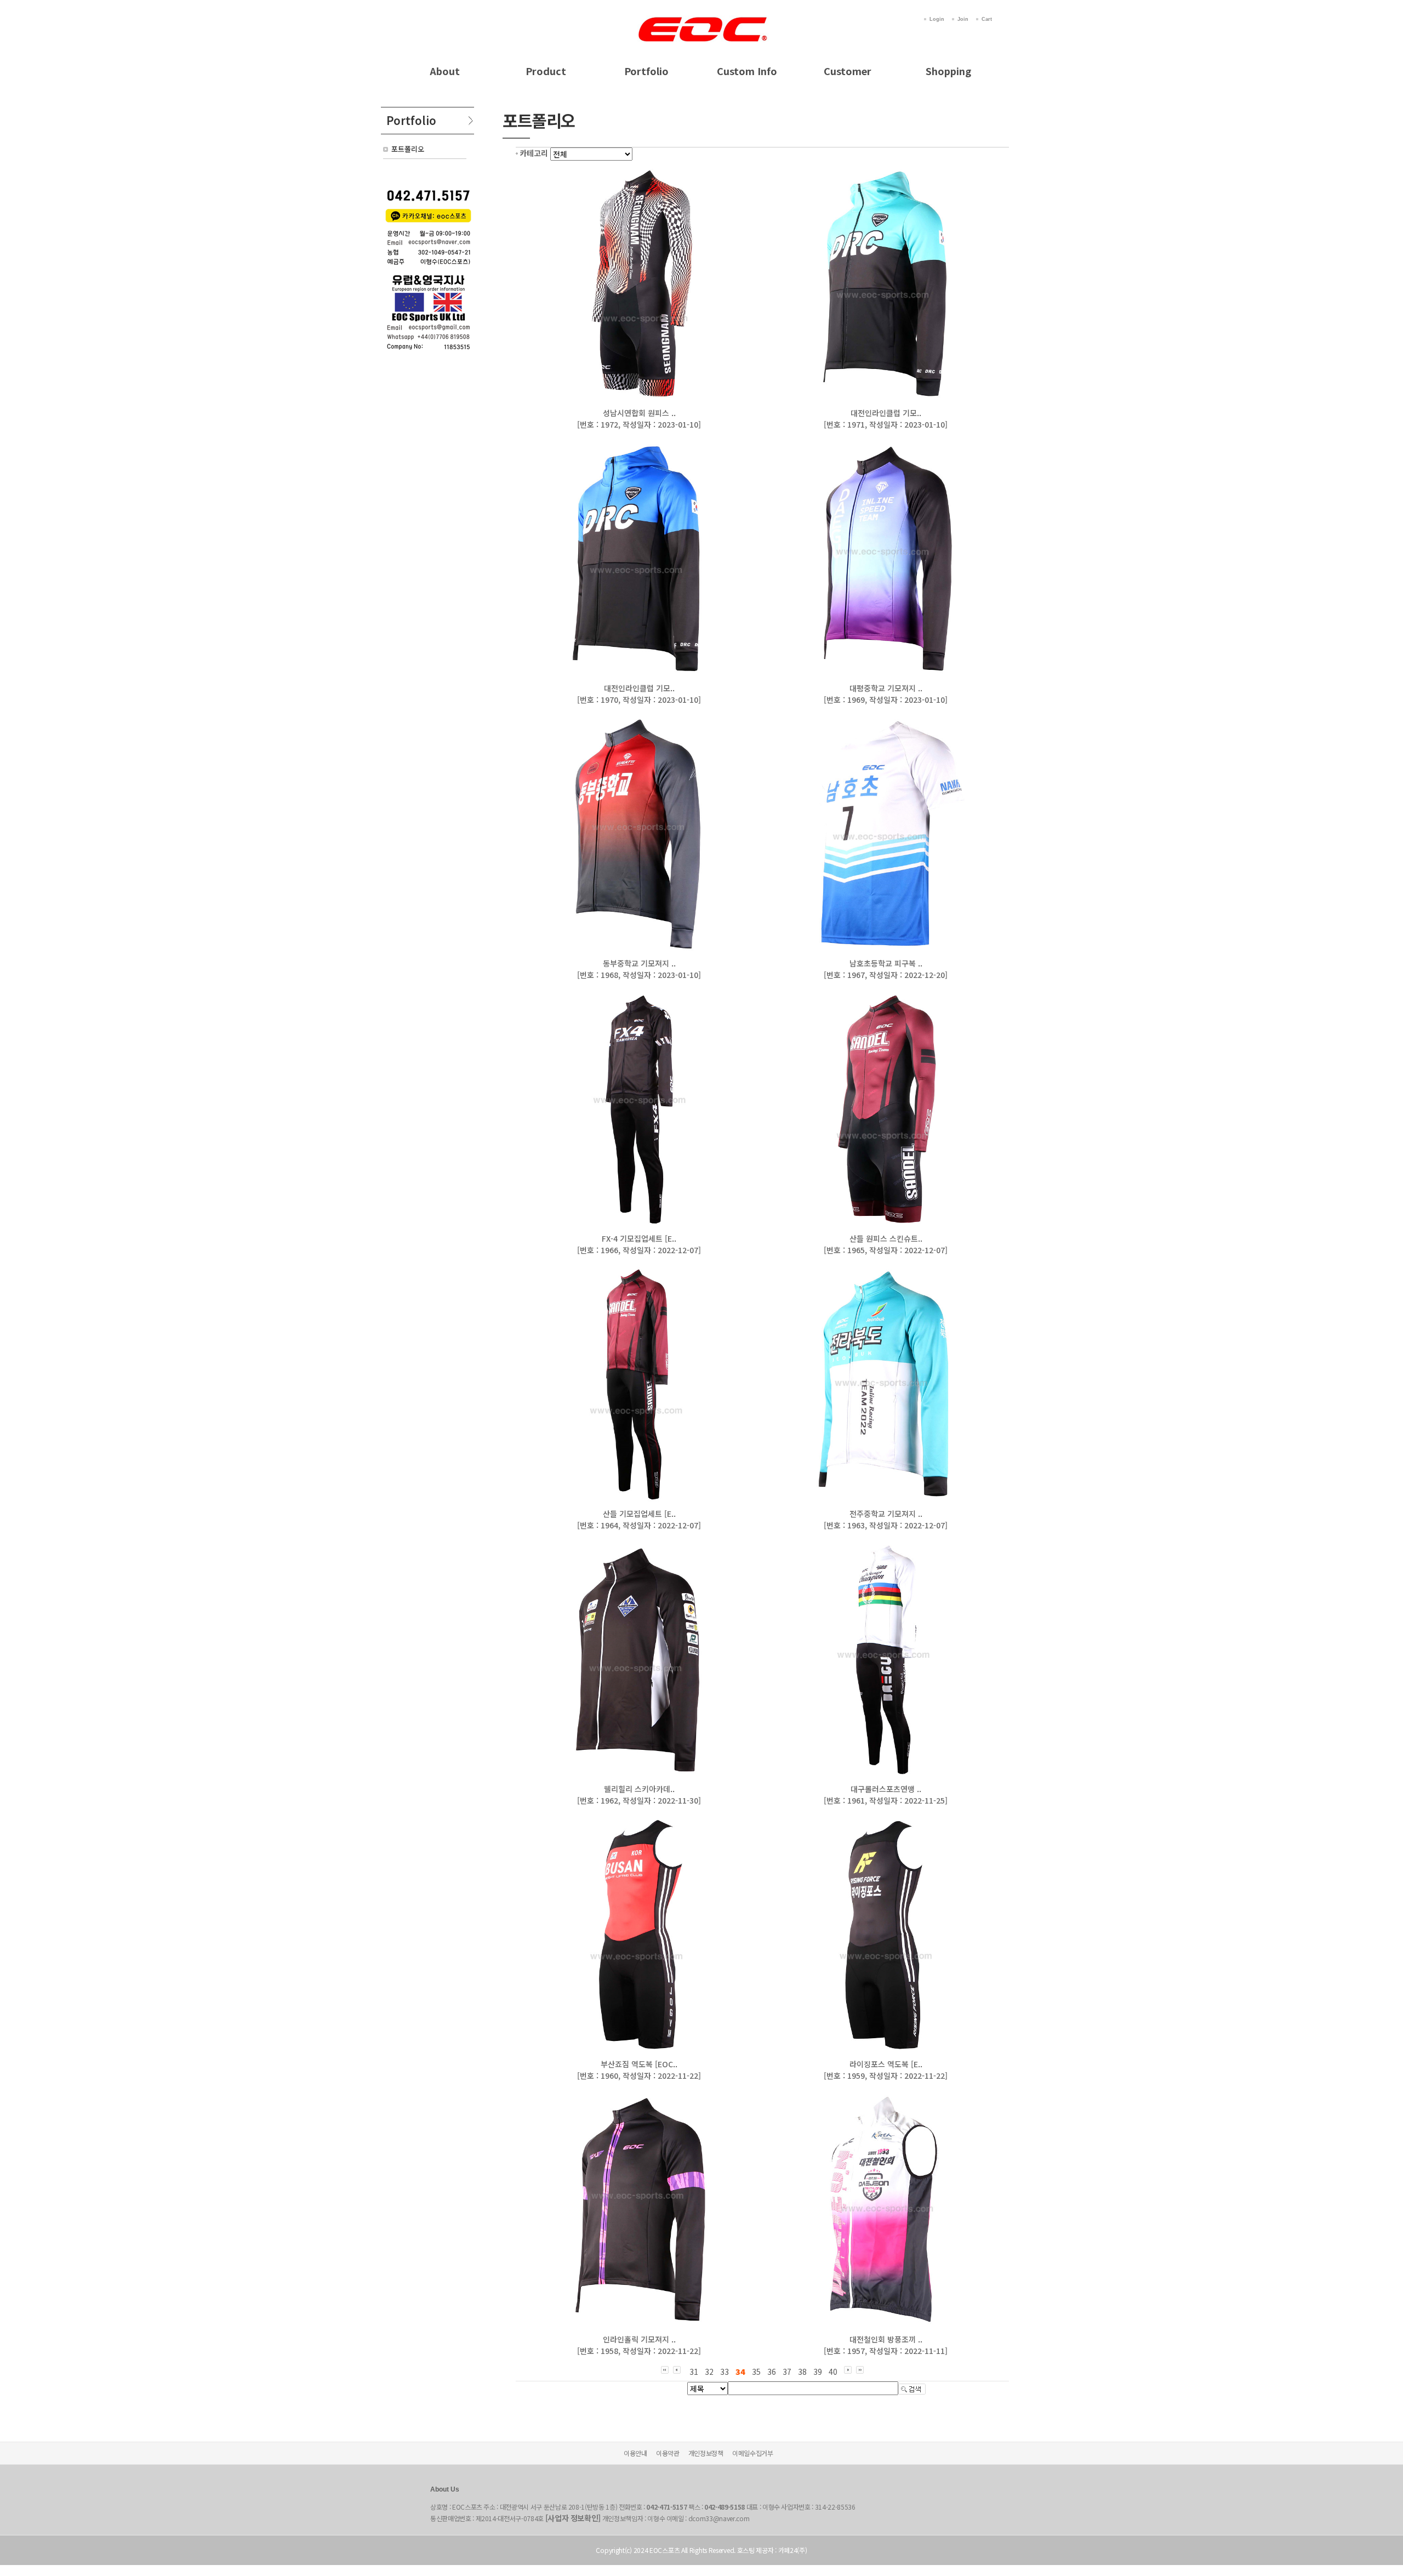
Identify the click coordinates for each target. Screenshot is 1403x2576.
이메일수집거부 (753, 2453)
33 (725, 2372)
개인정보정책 (706, 2453)
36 (772, 2372)
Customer (848, 71)
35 (756, 2372)
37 (787, 2372)
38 (802, 2372)
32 (709, 2372)
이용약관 (668, 2453)
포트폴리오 (408, 149)
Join (963, 19)
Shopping (948, 71)
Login (937, 19)
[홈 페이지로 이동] (701, 18)
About (445, 71)
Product (546, 71)
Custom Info (747, 71)
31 (694, 2372)
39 (818, 2372)
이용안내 (635, 2453)
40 (833, 2372)
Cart (987, 19)
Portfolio (646, 71)
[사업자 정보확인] (573, 2518)
